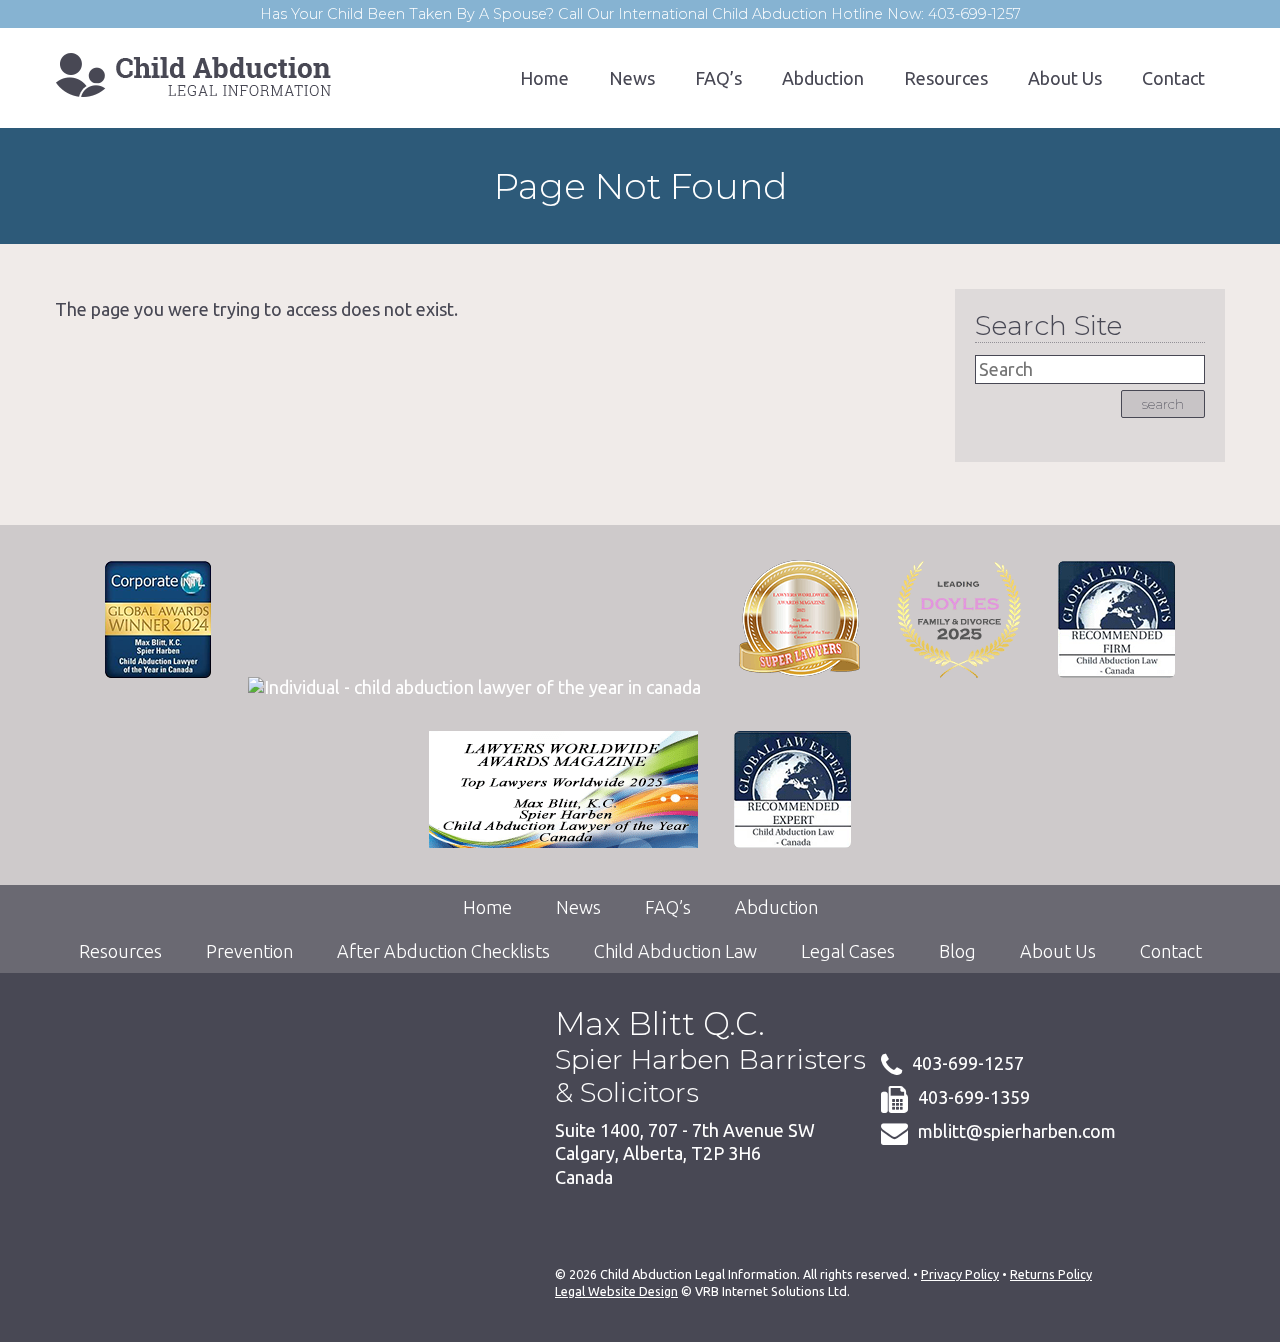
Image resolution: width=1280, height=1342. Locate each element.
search (1163, 404)
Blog (957, 951)
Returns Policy (1051, 1274)
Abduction (823, 78)
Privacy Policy (960, 1274)
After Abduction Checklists (443, 951)
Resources (946, 78)
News (632, 78)
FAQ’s (718, 78)
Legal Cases (848, 951)
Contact (1173, 78)
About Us (1065, 78)
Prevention (249, 951)
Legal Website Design (616, 1291)
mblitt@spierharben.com (1017, 1131)
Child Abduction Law (675, 951)
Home (544, 78)
